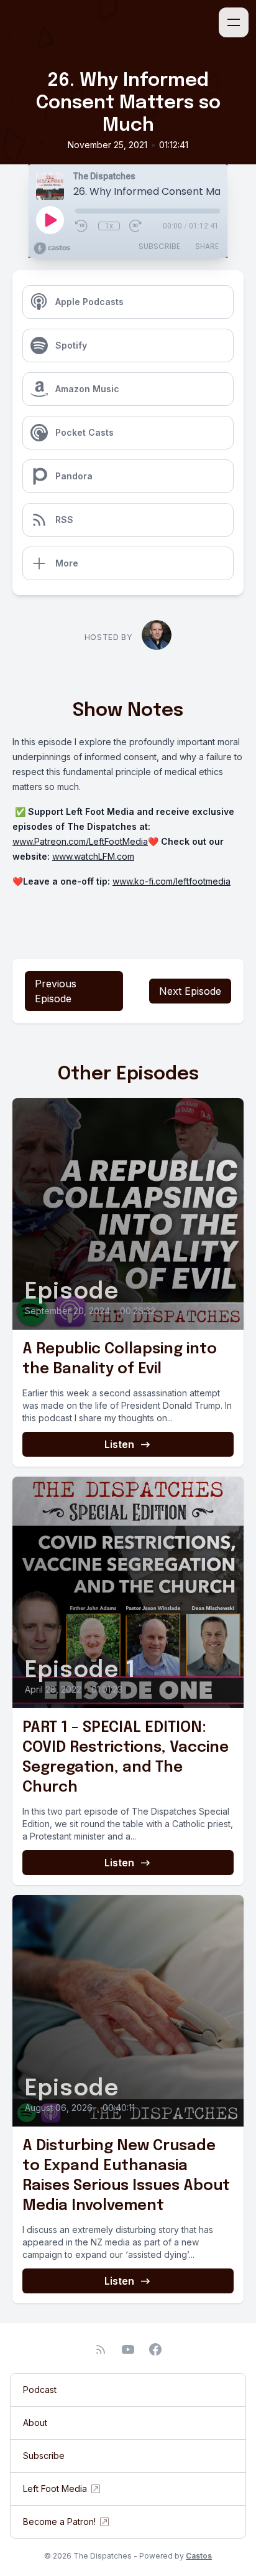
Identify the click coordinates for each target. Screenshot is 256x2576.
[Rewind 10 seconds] (82, 226)
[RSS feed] (101, 2349)
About (35, 2423)
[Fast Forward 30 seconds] (136, 226)
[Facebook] (155, 2349)
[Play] (50, 220)
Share (207, 246)
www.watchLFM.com (93, 856)
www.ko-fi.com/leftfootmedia (171, 881)
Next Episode (190, 991)
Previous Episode (56, 991)
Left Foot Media (55, 2489)
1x (109, 226)
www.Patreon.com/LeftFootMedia (80, 841)
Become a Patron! (59, 2522)
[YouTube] (128, 2349)
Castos (199, 2556)
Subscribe (159, 246)
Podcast (40, 2390)
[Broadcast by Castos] (52, 248)
